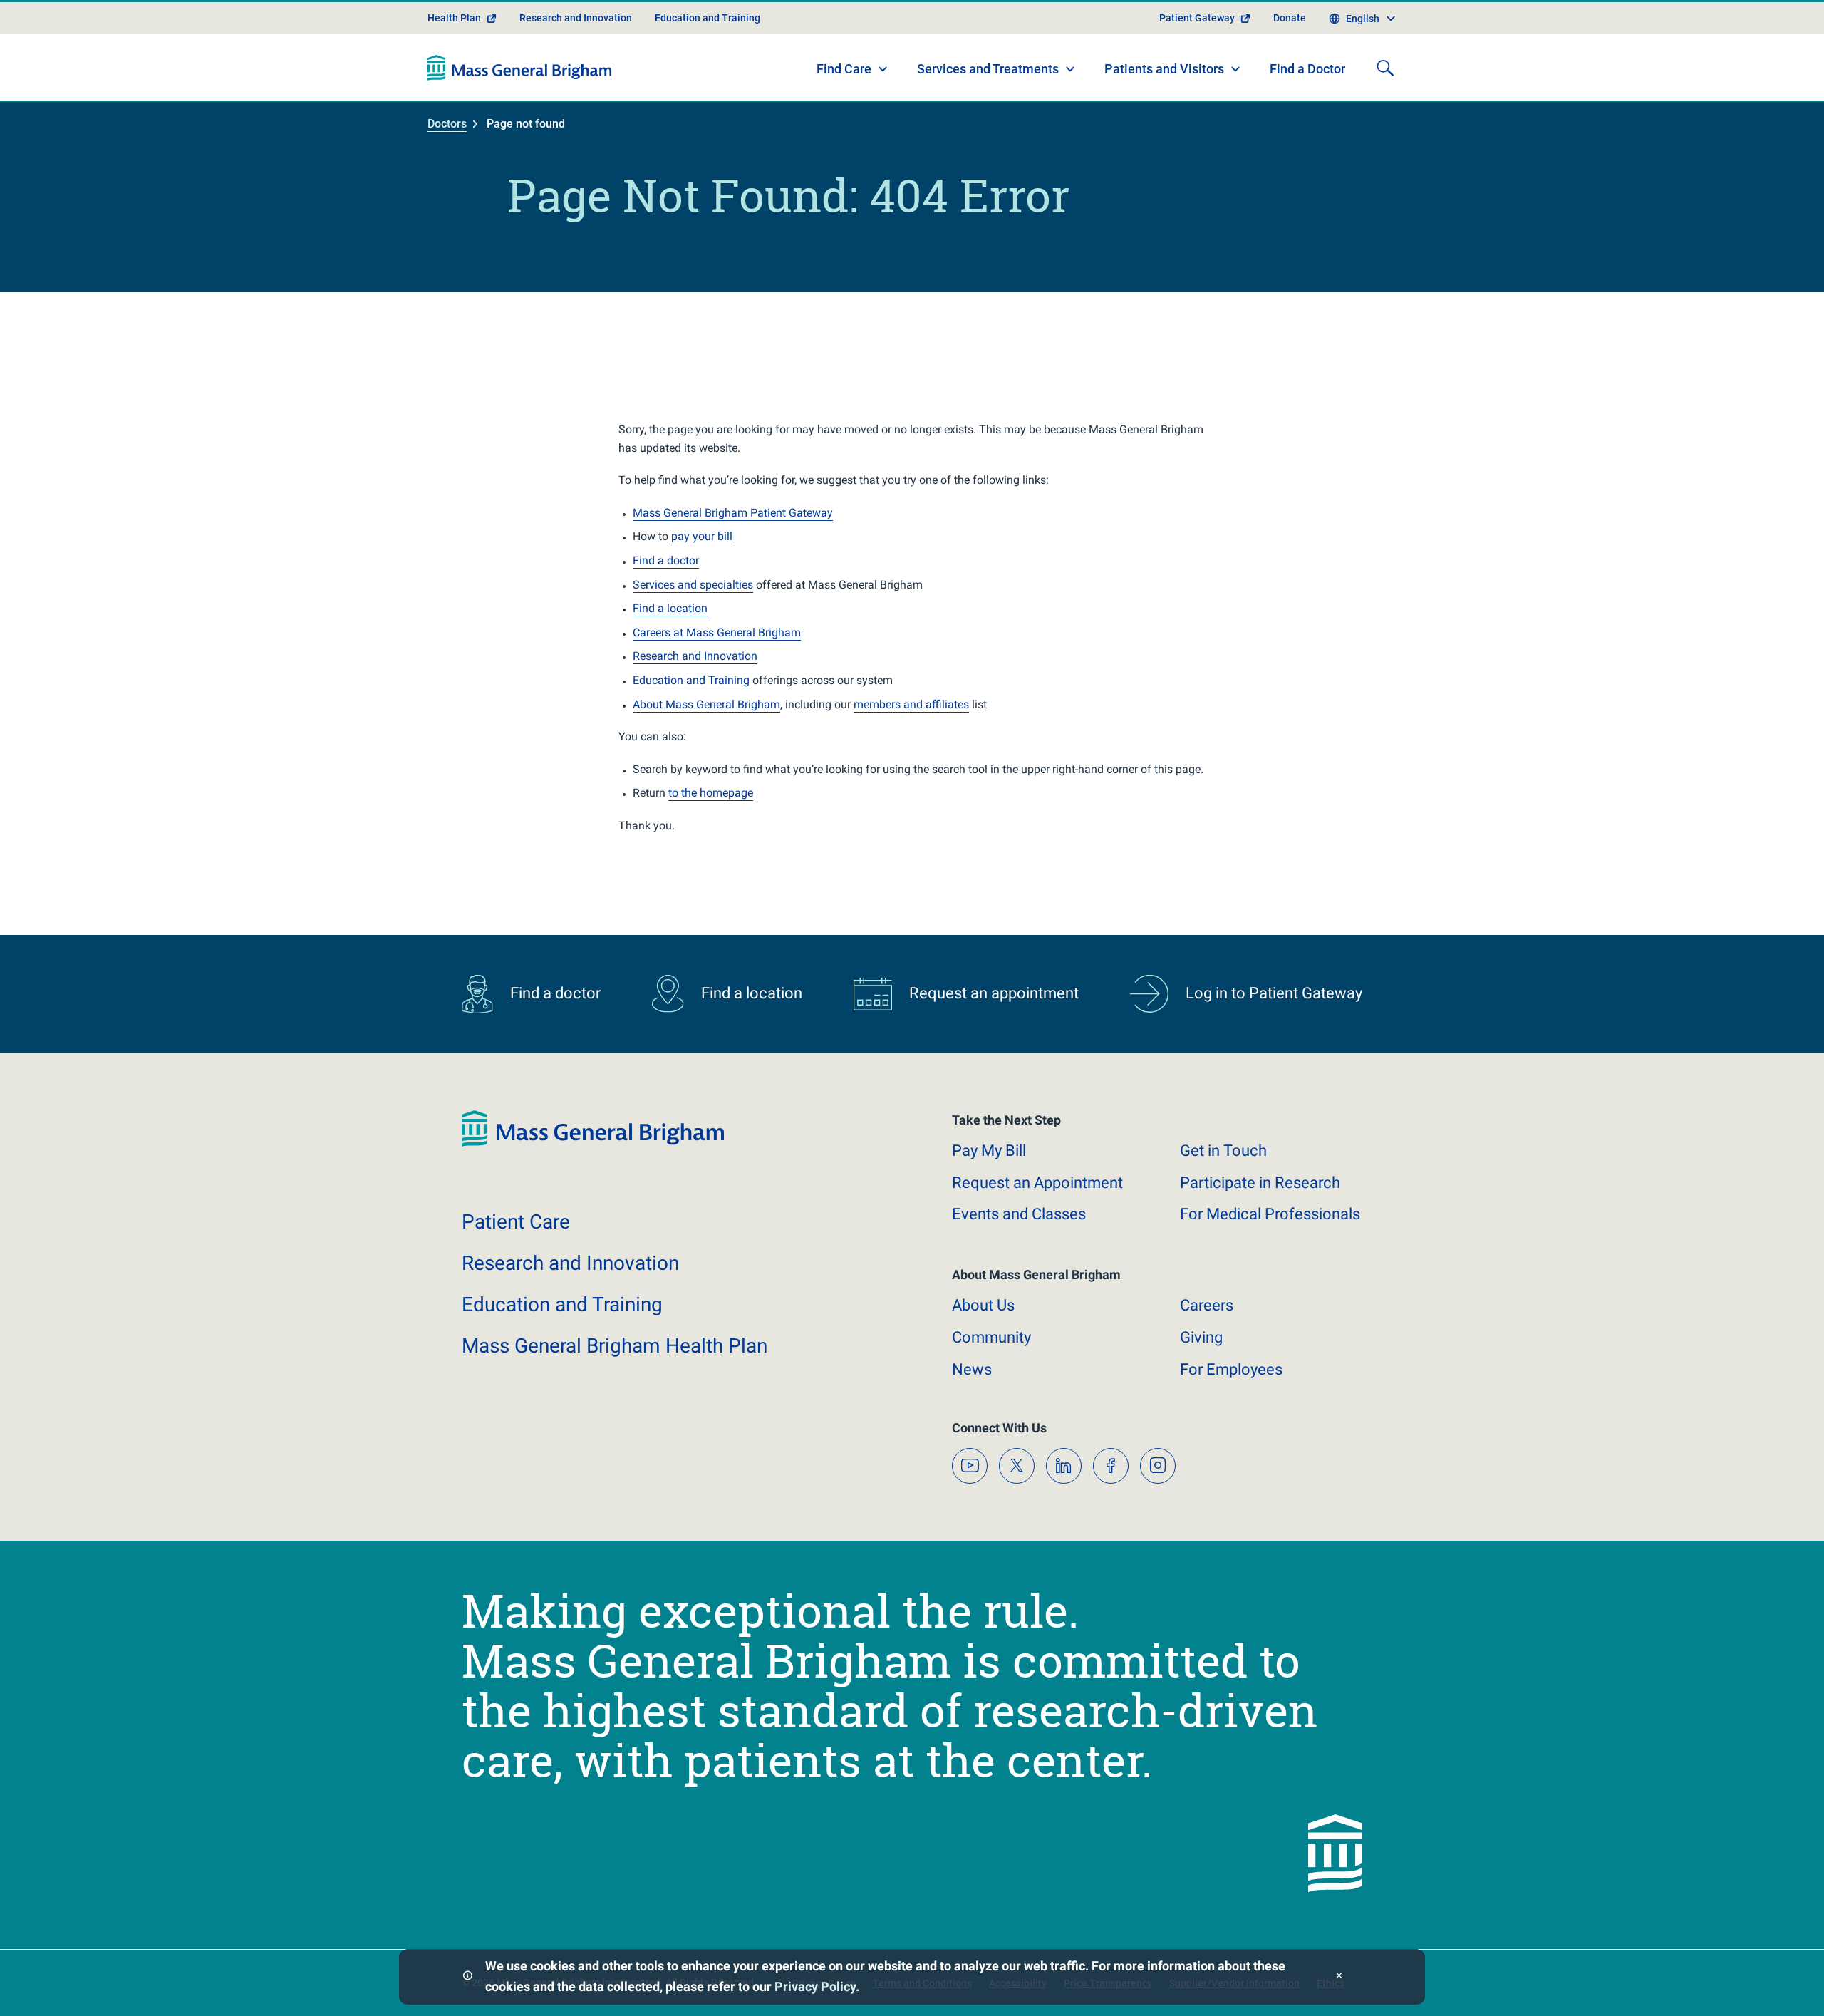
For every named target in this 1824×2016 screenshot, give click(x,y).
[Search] (1385, 68)
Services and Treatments (988, 69)
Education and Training (708, 18)
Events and (1019, 1214)
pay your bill (702, 536)
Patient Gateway (1197, 18)
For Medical (1270, 1214)
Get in (1223, 1151)
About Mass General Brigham (706, 704)
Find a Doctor (1307, 69)
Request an (1037, 1183)
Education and (562, 1304)
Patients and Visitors (1164, 69)
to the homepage (711, 793)
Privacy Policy (815, 1986)
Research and (570, 1263)
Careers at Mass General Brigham (717, 632)
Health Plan (454, 18)
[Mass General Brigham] (520, 68)
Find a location (670, 608)
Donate (1290, 18)
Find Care (844, 69)
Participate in (1260, 1183)
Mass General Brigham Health (615, 1346)
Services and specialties (693, 585)
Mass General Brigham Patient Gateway (733, 513)
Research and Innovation (576, 18)
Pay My (989, 1151)
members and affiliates (911, 704)
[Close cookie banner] (1339, 1977)
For (1231, 1369)
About (983, 1305)
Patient (516, 1222)
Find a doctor (666, 560)
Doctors (447, 124)
